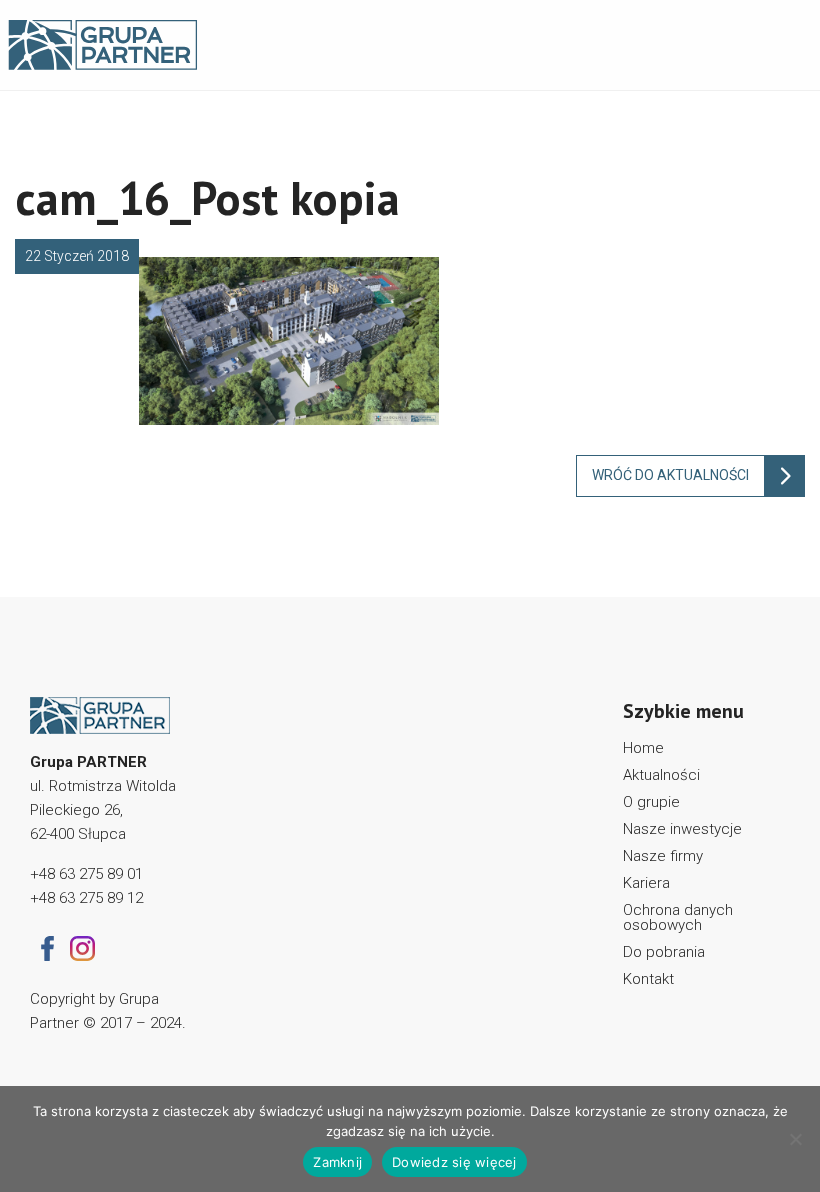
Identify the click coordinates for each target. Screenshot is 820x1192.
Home (643, 748)
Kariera (646, 883)
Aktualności (661, 775)
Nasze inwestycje (682, 829)
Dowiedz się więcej (454, 1162)
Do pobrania (664, 952)
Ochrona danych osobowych (678, 917)
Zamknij (337, 1162)
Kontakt (648, 979)
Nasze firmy (663, 856)
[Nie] (795, 1139)
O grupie (651, 802)
